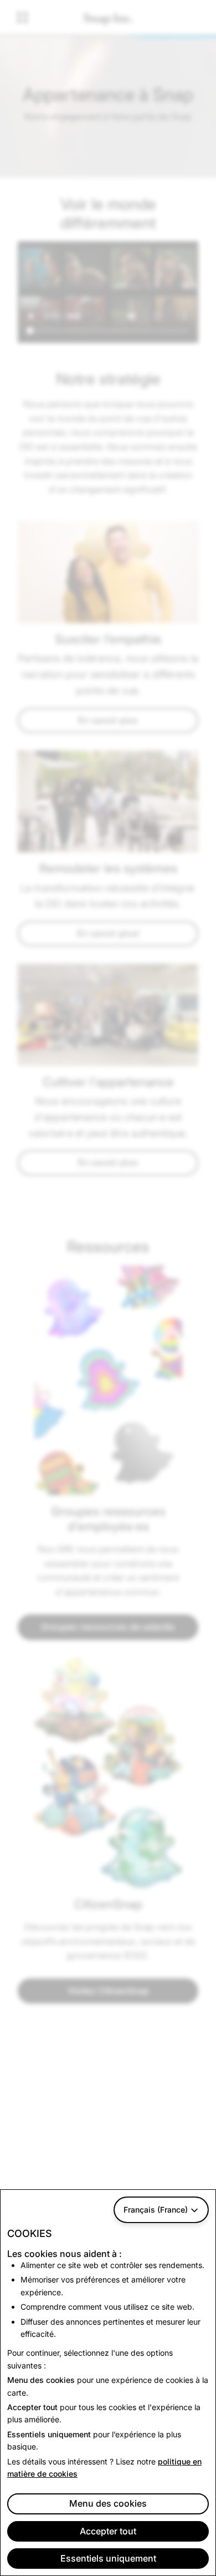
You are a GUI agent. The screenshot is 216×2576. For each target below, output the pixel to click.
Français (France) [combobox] (156, 2210)
